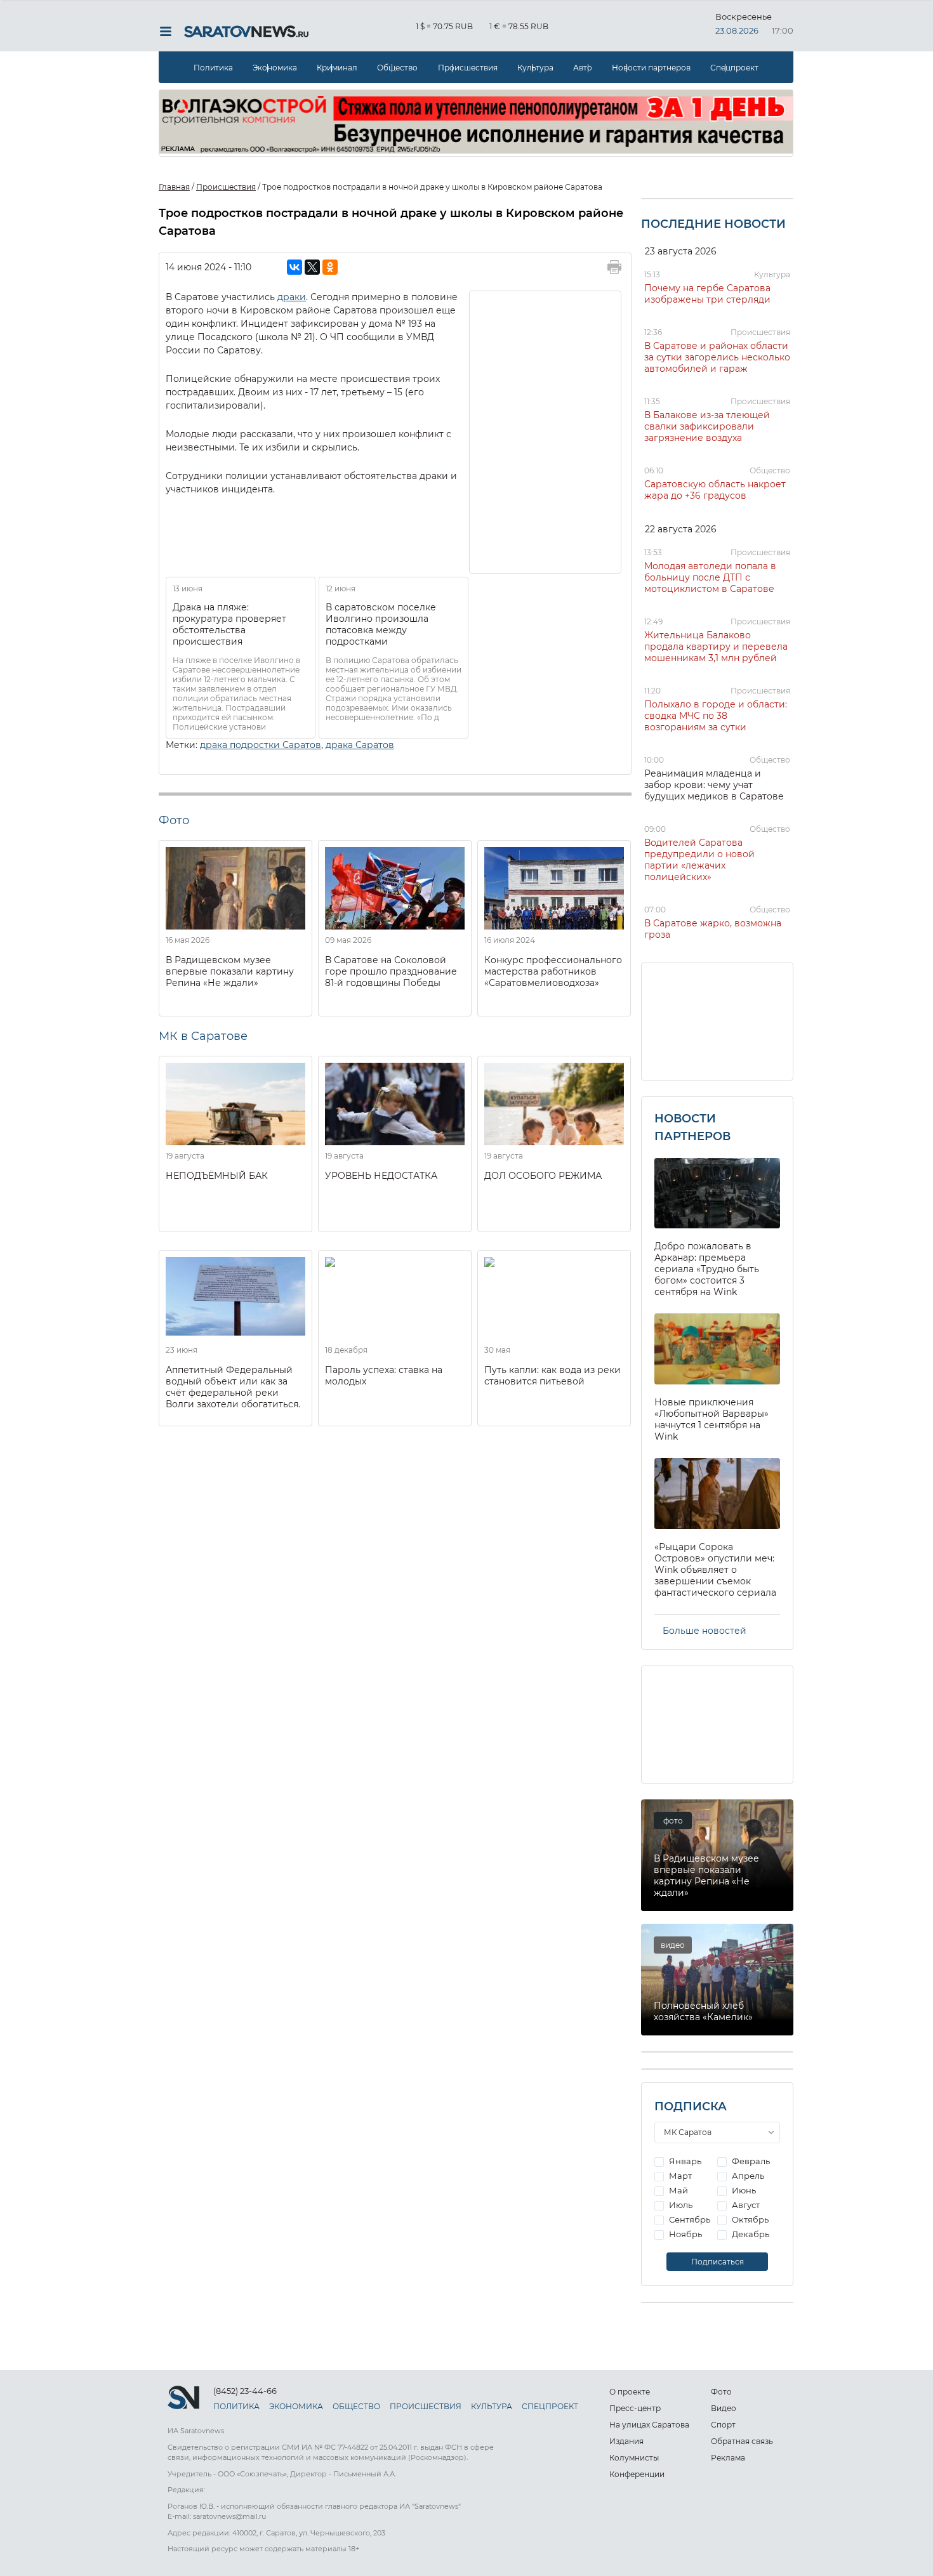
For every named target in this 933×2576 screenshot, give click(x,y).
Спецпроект (734, 68)
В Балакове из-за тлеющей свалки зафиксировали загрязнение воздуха (707, 426)
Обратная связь (742, 2441)
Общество (397, 68)
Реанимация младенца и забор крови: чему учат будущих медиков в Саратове (714, 785)
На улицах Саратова (649, 2425)
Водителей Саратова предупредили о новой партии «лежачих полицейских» (699, 860)
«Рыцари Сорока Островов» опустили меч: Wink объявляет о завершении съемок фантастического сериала (715, 1570)
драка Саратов (360, 745)
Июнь (743, 2190)
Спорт (723, 2425)
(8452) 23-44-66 (245, 2391)
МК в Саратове (203, 1036)
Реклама (728, 2458)
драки (292, 297)
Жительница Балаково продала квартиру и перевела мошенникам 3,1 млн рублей (716, 647)
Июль (680, 2205)
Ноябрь (685, 2234)
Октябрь (749, 2219)
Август (745, 2205)
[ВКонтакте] (294, 267)
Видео (724, 2408)
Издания (626, 2441)
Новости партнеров (651, 68)
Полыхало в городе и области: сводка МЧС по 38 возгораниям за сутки (716, 716)
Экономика (275, 68)
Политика (213, 68)
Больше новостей (705, 1631)
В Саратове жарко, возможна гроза (713, 929)
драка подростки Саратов (261, 745)
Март (679, 2176)
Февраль (750, 2161)
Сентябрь (689, 2219)
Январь (684, 2161)
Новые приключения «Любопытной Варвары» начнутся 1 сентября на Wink (711, 1419)
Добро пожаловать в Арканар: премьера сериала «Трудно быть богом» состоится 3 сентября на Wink (707, 1269)
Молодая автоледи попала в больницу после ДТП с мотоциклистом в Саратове (710, 577)
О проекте (630, 2392)
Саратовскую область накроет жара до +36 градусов (715, 490)
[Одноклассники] (330, 267)
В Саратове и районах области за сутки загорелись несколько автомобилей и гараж (717, 357)
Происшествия (468, 68)
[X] (312, 267)
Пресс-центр (635, 2408)
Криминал (337, 68)
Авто (583, 68)
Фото (721, 2392)
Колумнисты (634, 2458)
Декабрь (750, 2234)
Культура (535, 68)
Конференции (637, 2474)
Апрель (747, 2176)
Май (678, 2190)
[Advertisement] (546, 431)
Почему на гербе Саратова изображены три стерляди (707, 294)
